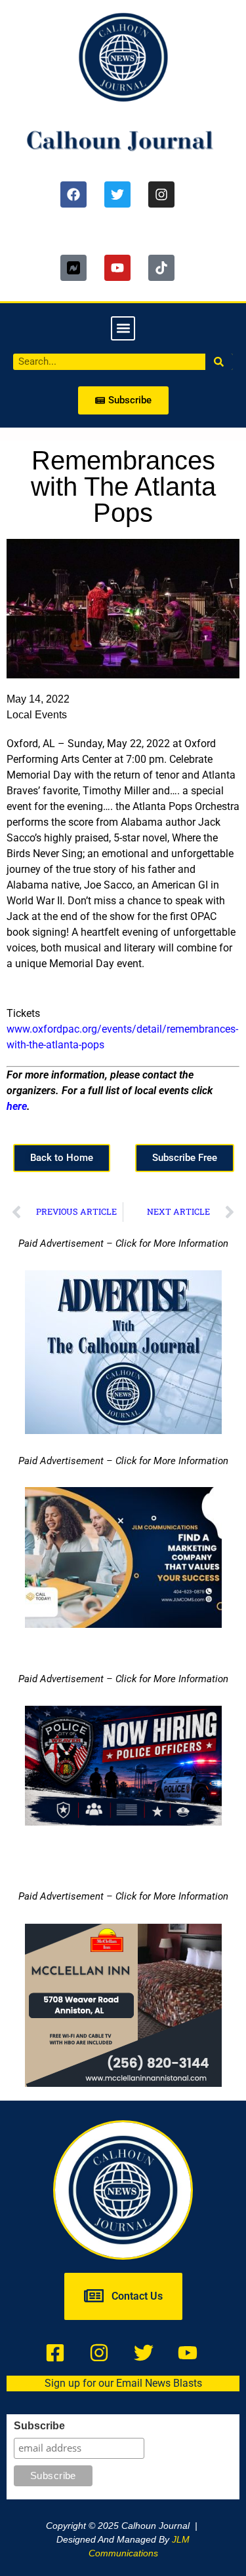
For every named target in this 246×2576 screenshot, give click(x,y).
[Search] (219, 362)
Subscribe (39, 2426)
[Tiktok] (161, 268)
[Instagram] (161, 194)
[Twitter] (117, 194)
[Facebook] (73, 194)
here (17, 1106)
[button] (123, 328)
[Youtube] (117, 268)
